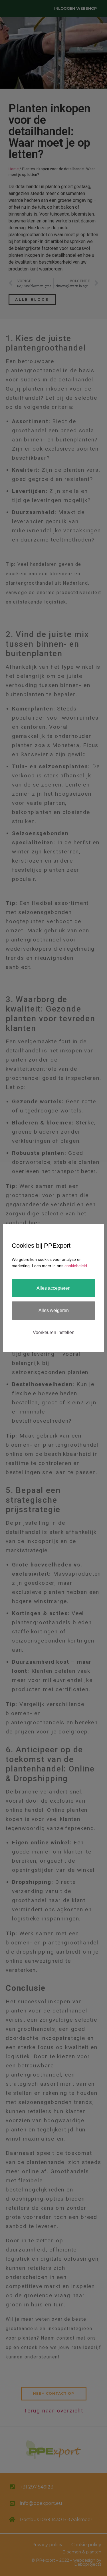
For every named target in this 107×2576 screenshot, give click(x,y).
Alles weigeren (54, 1310)
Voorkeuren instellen (54, 1332)
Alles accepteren (53, 1288)
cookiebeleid (76, 1266)
